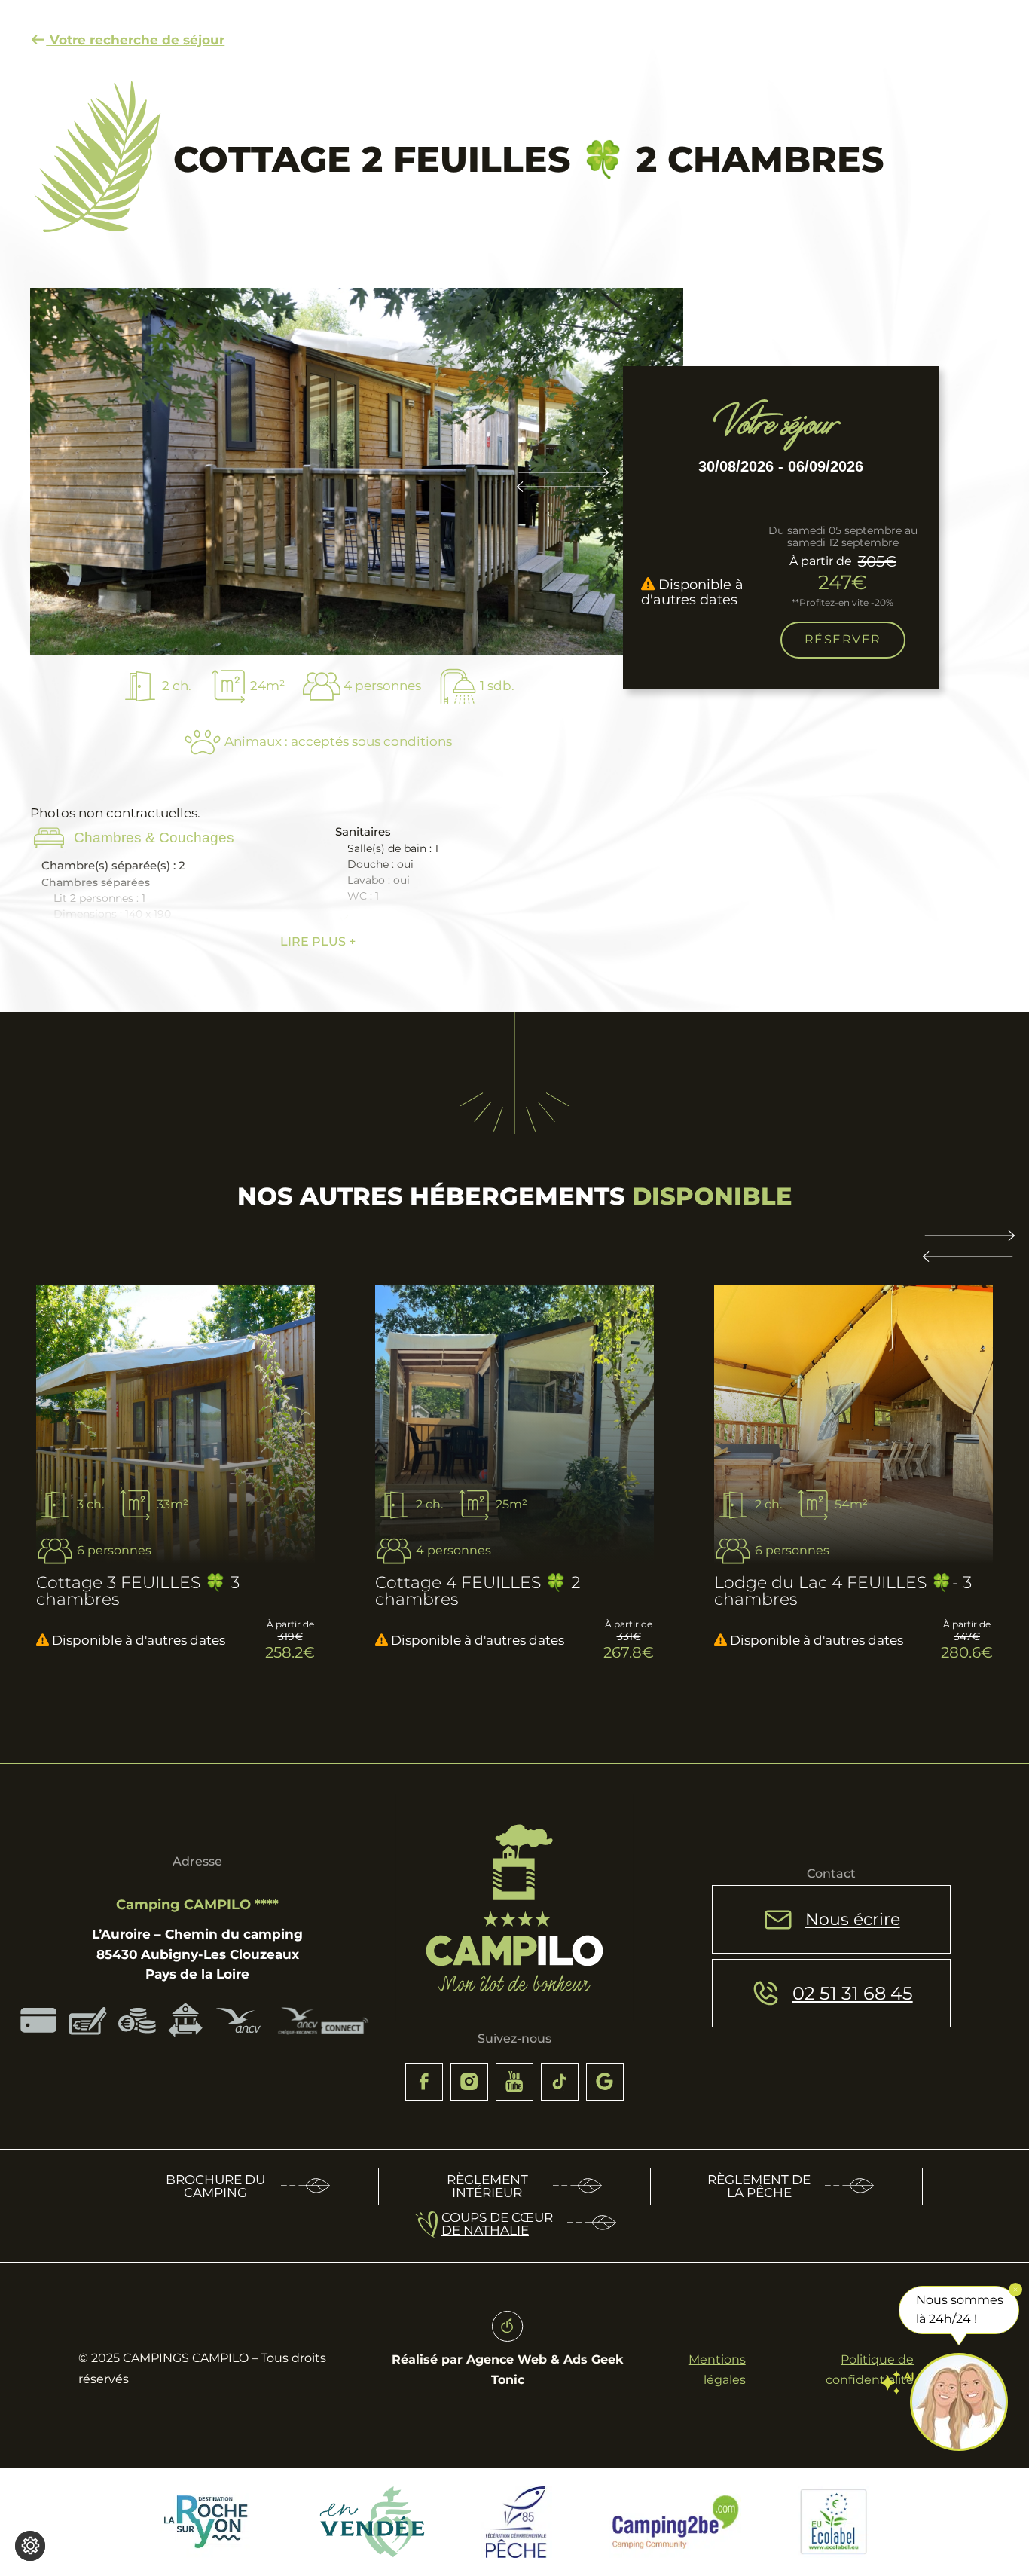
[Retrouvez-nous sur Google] (605, 2082)
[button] (969, 1254)
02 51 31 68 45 (853, 1993)
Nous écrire (853, 1919)
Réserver (843, 640)
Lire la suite (80, 1329)
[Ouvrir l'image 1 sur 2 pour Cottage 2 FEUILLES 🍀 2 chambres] (357, 472)
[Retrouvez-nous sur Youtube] (514, 2082)
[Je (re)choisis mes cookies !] (30, 2546)
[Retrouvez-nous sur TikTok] (560, 2082)
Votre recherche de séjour (135, 40)
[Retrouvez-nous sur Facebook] (424, 2082)
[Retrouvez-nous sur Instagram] (469, 2082)
